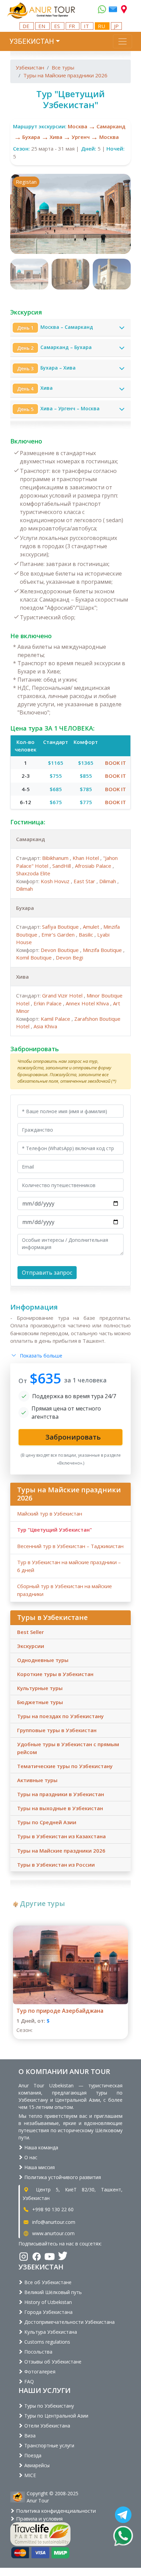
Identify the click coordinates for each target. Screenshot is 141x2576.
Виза (29, 2436)
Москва (78, 126)
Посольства (38, 2352)
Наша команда (41, 2147)
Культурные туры (40, 1688)
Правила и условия (39, 2519)
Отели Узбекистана (47, 2426)
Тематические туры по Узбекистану (65, 1766)
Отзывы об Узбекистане (52, 2362)
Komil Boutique (35, 957)
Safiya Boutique (61, 927)
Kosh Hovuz (56, 881)
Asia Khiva (45, 1026)
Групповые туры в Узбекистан (57, 1730)
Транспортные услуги (49, 2445)
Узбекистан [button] (32, 41)
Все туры (63, 67)
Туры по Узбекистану (48, 2406)
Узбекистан (30, 67)
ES (58, 26)
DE (27, 26)
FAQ (28, 2381)
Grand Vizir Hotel (63, 995)
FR (73, 26)
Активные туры (37, 1780)
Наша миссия (39, 2167)
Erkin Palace (48, 1003)
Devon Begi (69, 957)
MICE (29, 2475)
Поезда (32, 2455)
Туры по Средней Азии (47, 1822)
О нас (30, 2157)
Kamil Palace (56, 1019)
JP (116, 26)
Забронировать (35, 1049)
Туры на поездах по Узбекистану (60, 1716)
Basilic (87, 935)
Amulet (92, 927)
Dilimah (108, 881)
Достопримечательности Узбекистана (69, 2322)
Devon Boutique (60, 950)
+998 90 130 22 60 (52, 2209)
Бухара (31, 137)
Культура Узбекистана (50, 2332)
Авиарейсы (36, 2465)
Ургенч (81, 137)
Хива (56, 137)
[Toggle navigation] (123, 41)
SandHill (62, 866)
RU (102, 26)
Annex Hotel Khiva (88, 1003)
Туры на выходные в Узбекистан (60, 1808)
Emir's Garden (59, 935)
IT (87, 26)
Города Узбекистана (48, 2312)
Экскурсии (31, 1646)
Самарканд (111, 126)
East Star (85, 881)
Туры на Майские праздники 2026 (65, 75)
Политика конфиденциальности (55, 2511)
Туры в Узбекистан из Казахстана (61, 1836)
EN (42, 26)
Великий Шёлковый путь (52, 2292)
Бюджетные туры (40, 1702)
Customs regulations (47, 2342)
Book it (116, 763)
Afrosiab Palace (94, 866)
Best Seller (30, 1632)
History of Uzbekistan (47, 2302)
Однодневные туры (43, 1660)
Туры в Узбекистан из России (56, 1865)
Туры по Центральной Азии (56, 2416)
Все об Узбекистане (47, 2282)
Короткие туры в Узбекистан (55, 1674)
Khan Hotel (86, 858)
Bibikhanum (56, 858)
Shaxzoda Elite (33, 873)
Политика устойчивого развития (62, 2177)
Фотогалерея (39, 2372)
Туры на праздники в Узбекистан (61, 1794)
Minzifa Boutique (103, 950)
